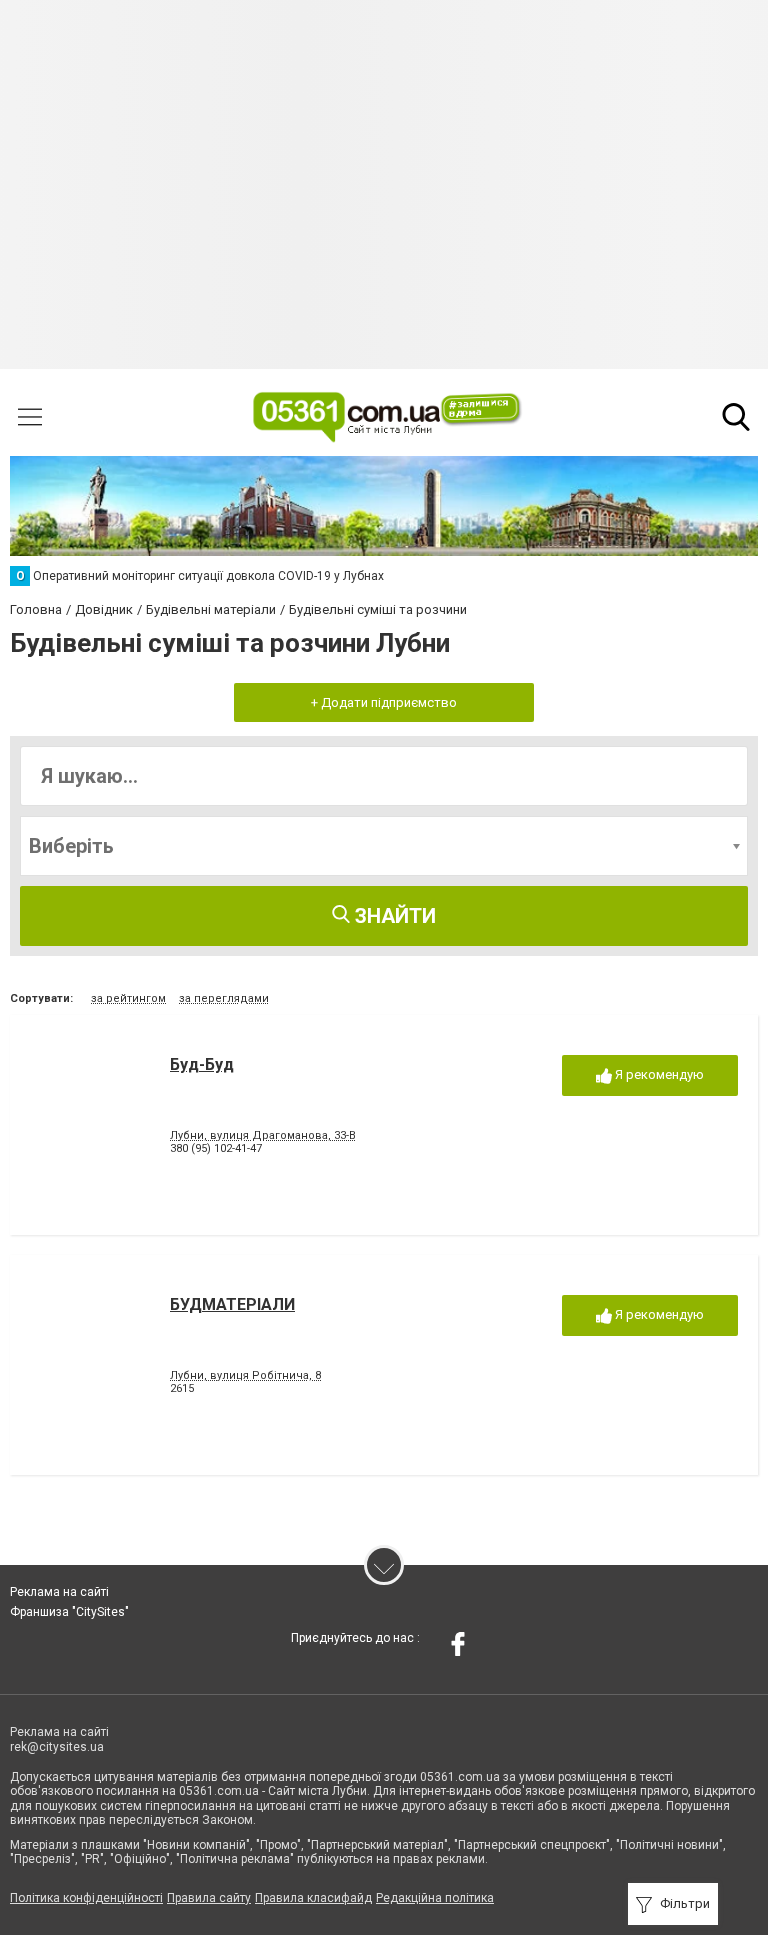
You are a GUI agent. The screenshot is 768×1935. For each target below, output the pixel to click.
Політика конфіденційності (86, 1898)
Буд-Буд (202, 1064)
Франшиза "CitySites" (69, 1612)
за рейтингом (128, 998)
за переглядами (224, 998)
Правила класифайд (313, 1898)
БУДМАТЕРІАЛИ (232, 1304)
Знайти (393, 916)
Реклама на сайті (59, 1592)
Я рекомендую (658, 1074)
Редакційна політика (435, 1898)
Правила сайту (209, 1898)
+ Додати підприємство (384, 702)
